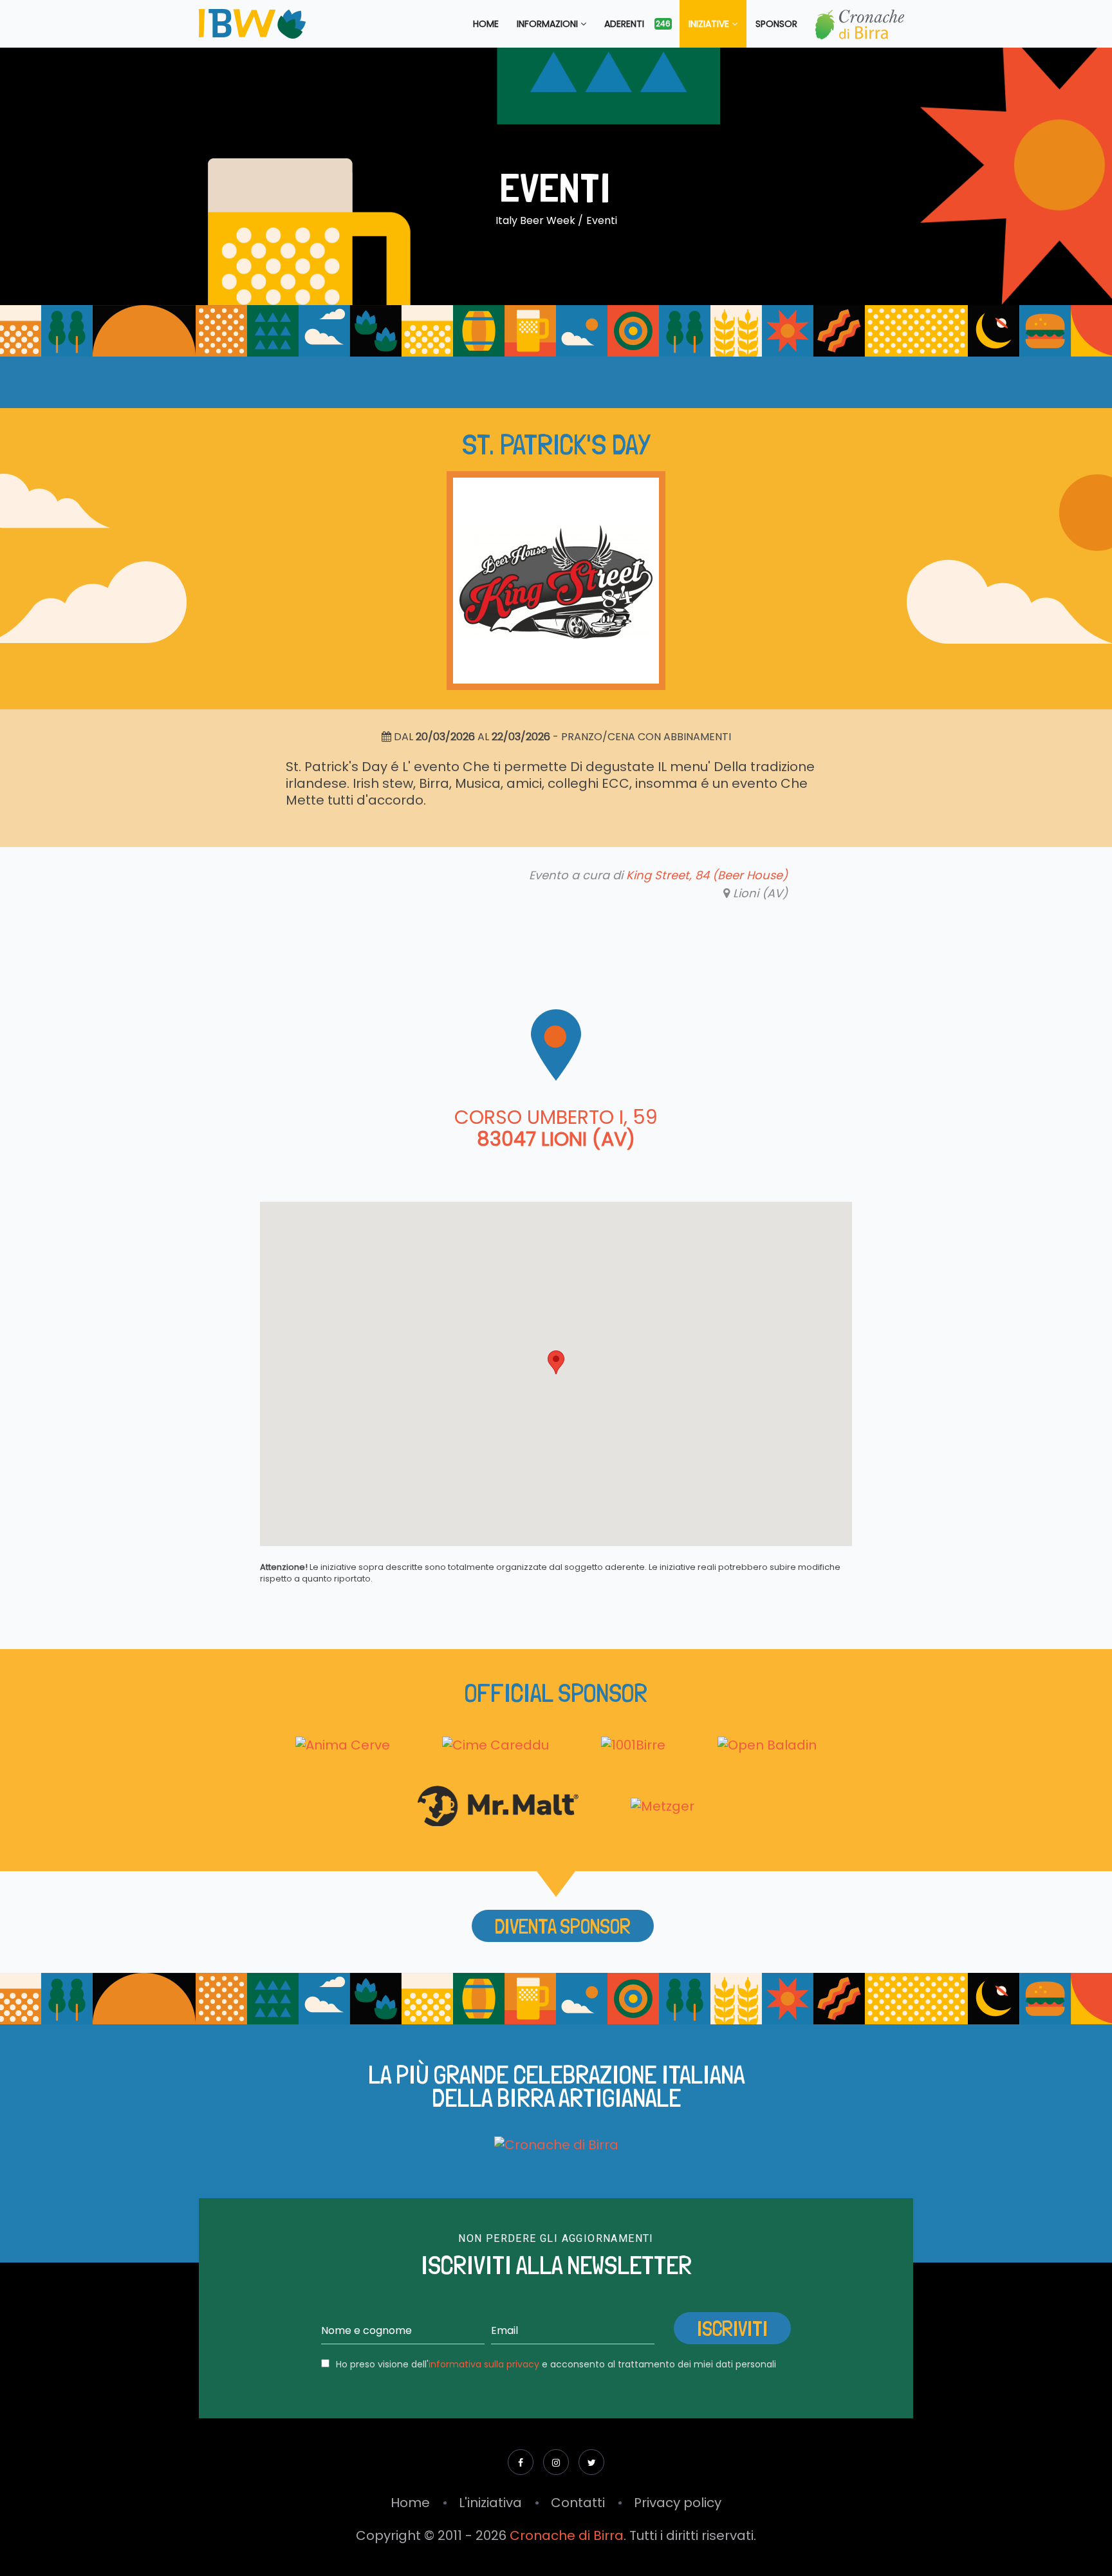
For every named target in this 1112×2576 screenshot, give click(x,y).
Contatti (578, 2503)
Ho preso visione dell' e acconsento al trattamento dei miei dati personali (556, 2364)
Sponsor (776, 24)
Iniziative (710, 24)
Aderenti (637, 24)
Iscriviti (732, 2329)
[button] (556, 1362)
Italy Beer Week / (539, 220)
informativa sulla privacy (484, 2364)
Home (486, 24)
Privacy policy (678, 2503)
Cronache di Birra (567, 2535)
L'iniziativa (490, 2503)
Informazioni (549, 24)
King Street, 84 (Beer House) (707, 875)
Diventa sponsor (563, 1927)
